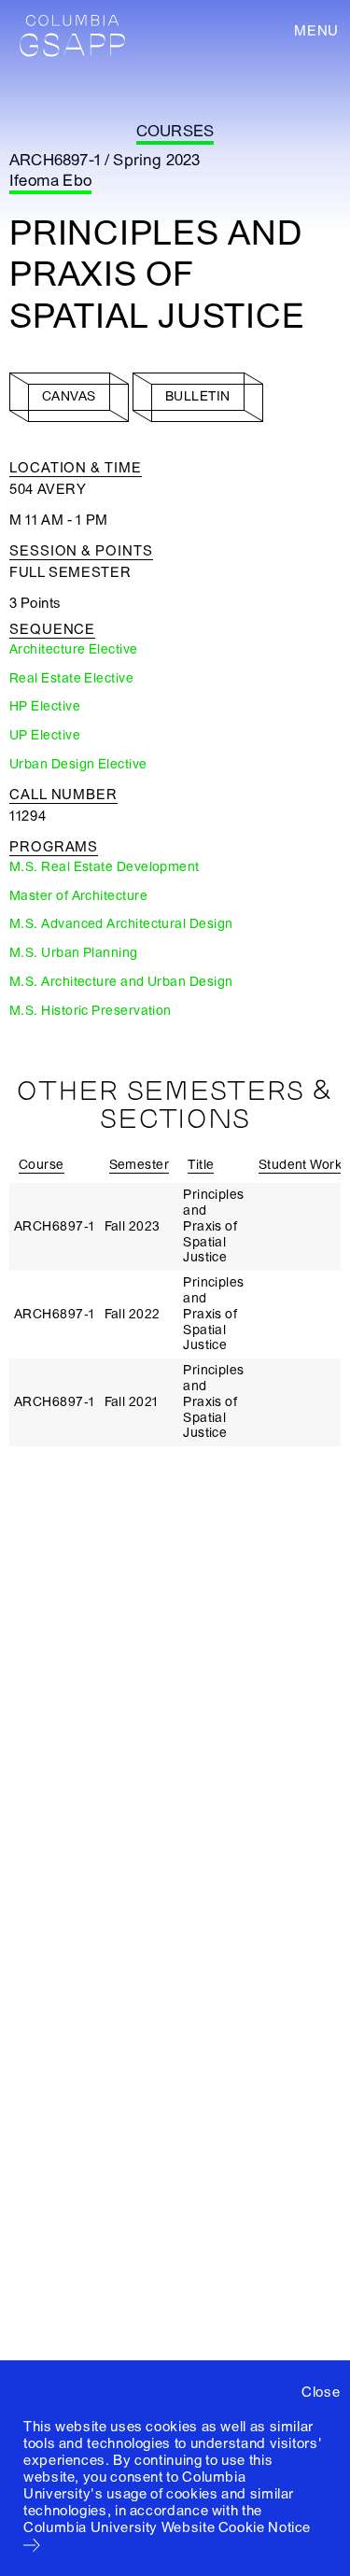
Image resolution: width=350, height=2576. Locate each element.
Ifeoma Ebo (50, 181)
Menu (316, 31)
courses (175, 131)
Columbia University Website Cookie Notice (167, 2527)
